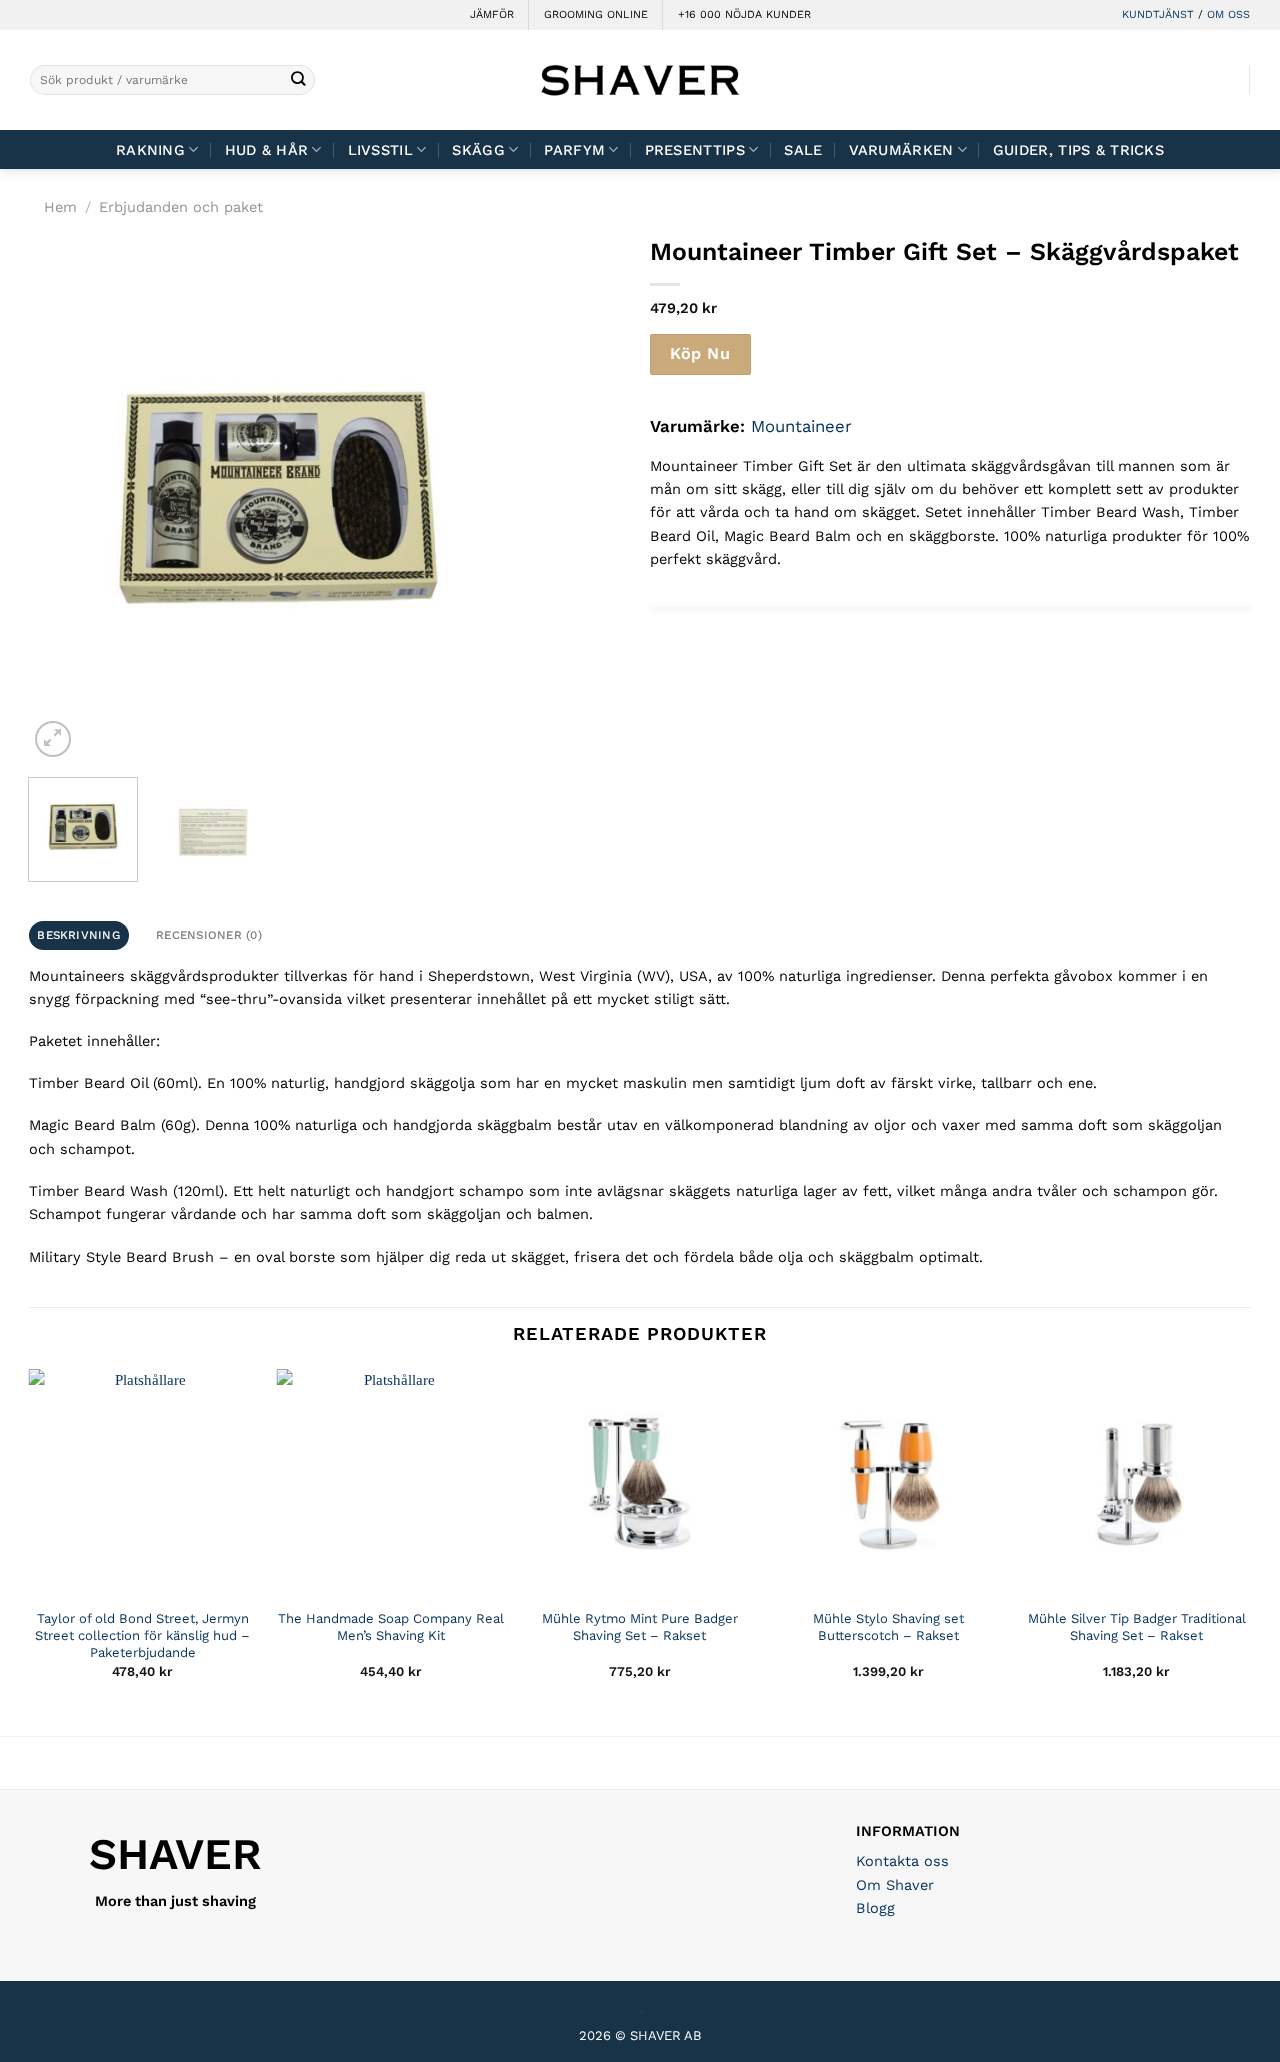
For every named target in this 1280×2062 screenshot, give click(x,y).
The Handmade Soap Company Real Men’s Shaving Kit (391, 1627)
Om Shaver (895, 1885)
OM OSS (1228, 14)
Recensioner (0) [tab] (209, 935)
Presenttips (695, 150)
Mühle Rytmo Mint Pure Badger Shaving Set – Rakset (640, 1627)
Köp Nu (700, 353)
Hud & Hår (267, 150)
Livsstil (380, 150)
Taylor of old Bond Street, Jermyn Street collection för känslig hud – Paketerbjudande (142, 1635)
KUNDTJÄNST (1158, 14)
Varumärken (901, 150)
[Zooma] (52, 738)
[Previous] (64, 498)
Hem (60, 207)
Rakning (150, 150)
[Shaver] (640, 79)
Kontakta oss (902, 1861)
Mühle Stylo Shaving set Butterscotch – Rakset (888, 1627)
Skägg (478, 150)
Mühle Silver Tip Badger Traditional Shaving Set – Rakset (1137, 1627)
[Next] (492, 498)
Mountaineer (801, 426)
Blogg (875, 1908)
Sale (803, 150)
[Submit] (298, 80)
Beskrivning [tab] (78, 935)
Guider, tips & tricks (1078, 150)
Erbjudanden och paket (181, 207)
